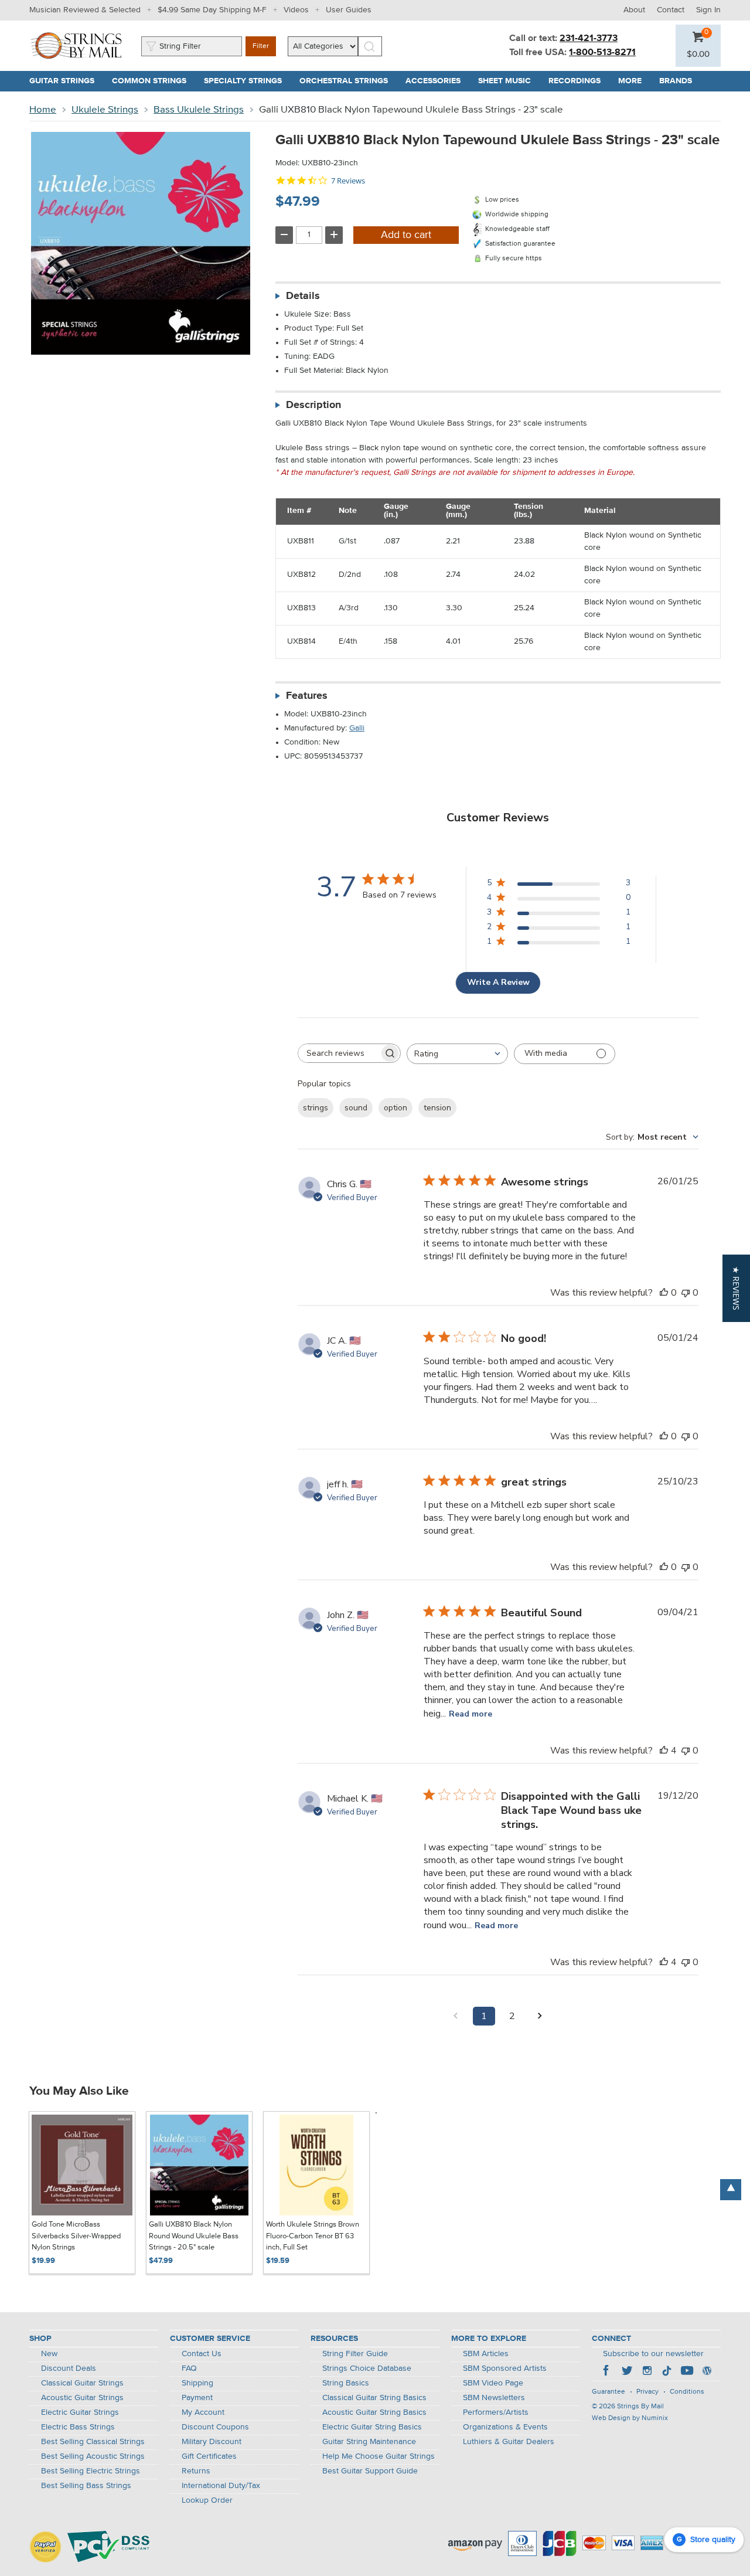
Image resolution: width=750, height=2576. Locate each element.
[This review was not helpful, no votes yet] (686, 1293)
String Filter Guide (355, 2354)
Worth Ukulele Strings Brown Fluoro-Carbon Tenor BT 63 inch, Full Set (313, 2236)
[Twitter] (627, 2372)
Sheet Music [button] (509, 81)
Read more (471, 1714)
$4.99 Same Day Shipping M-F (212, 10)
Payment (197, 2398)
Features (307, 696)
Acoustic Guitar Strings (82, 2398)
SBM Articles (486, 2354)
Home (43, 110)
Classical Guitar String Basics (374, 2398)
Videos (296, 10)
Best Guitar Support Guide (370, 2471)
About (634, 10)
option (396, 1108)
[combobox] (457, 1054)
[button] (698, 55)
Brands (676, 81)
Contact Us (202, 2354)
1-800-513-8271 (602, 53)
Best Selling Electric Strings (91, 2471)
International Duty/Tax (221, 2486)
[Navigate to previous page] (456, 2016)
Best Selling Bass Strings (86, 2486)
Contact (671, 10)
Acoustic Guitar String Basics (374, 2412)
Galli (357, 728)
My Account (203, 2412)
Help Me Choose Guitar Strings (379, 2456)
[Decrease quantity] (284, 235)
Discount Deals (69, 2368)
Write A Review (498, 982)
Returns (196, 2471)
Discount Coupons (215, 2427)
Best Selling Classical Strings (93, 2442)
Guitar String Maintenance (369, 2442)
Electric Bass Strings (78, 2427)
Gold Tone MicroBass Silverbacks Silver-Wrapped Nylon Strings (76, 2236)
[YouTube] (687, 2372)
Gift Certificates (209, 2456)
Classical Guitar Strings (82, 2383)
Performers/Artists (496, 2412)
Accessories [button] (437, 81)
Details (303, 296)
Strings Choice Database (367, 2368)
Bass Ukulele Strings (199, 110)
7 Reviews (348, 181)
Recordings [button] (579, 81)
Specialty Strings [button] (247, 81)
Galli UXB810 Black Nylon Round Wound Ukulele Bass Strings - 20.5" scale (194, 2236)
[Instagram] (647, 2372)
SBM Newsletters (494, 2398)
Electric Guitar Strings (80, 2412)
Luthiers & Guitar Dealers (509, 2442)
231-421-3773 (589, 39)
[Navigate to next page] (540, 2016)
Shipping (197, 2383)
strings (316, 1108)
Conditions (687, 2392)
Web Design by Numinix (630, 2418)
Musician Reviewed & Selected (85, 10)
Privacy (647, 2392)
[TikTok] (667, 2372)
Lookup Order (207, 2500)
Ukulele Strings (105, 110)
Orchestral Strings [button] (348, 81)
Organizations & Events (505, 2427)
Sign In (708, 10)
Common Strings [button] (154, 81)
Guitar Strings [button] (66, 81)
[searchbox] (339, 1053)
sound (356, 1108)
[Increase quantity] (334, 235)
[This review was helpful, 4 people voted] (664, 1751)
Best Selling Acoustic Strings (93, 2456)
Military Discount (212, 2442)
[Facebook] (607, 2372)
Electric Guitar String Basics (372, 2427)
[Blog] (707, 2372)
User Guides (349, 10)
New (49, 2354)
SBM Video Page (493, 2383)
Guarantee (608, 2392)
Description (313, 405)
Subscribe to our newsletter (653, 2354)
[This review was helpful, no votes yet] (664, 1293)
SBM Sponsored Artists (505, 2368)
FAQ (189, 2368)
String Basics (346, 2383)
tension (437, 1108)
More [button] (634, 81)
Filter (261, 46)
